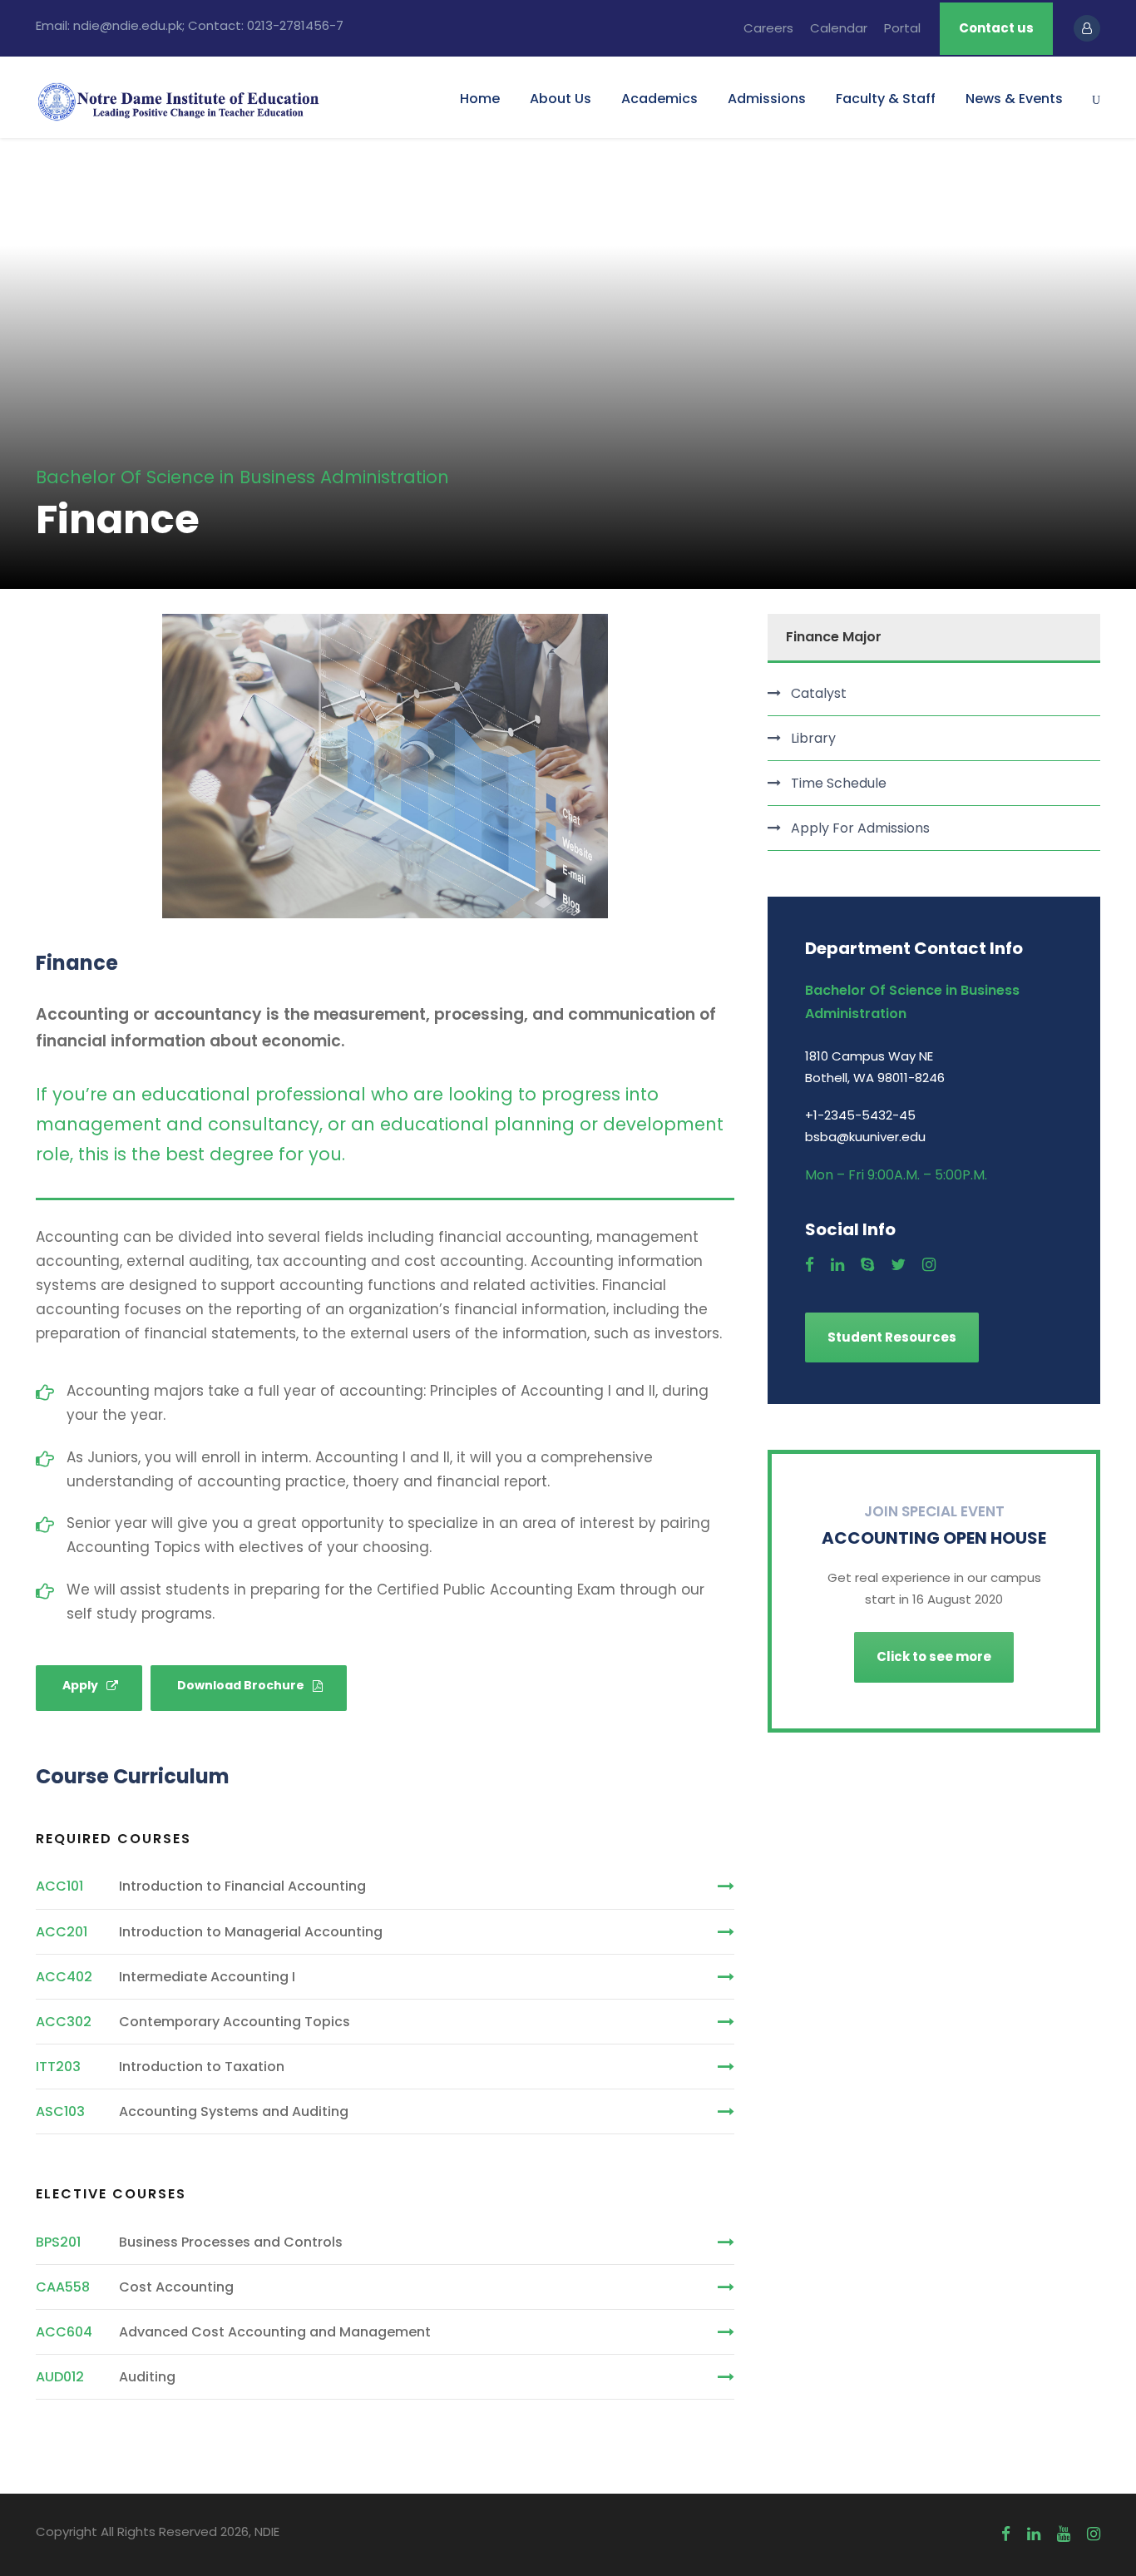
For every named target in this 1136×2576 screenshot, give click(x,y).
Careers (768, 28)
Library (813, 738)
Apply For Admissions (860, 828)
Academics (659, 99)
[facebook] (810, 1265)
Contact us (996, 28)
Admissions (767, 99)
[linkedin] (837, 1265)
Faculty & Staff (886, 99)
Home (480, 99)
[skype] (867, 1265)
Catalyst (819, 693)
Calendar (839, 28)
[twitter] (898, 1265)
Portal (902, 28)
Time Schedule (839, 783)
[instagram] (929, 1265)
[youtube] (1064, 2534)
